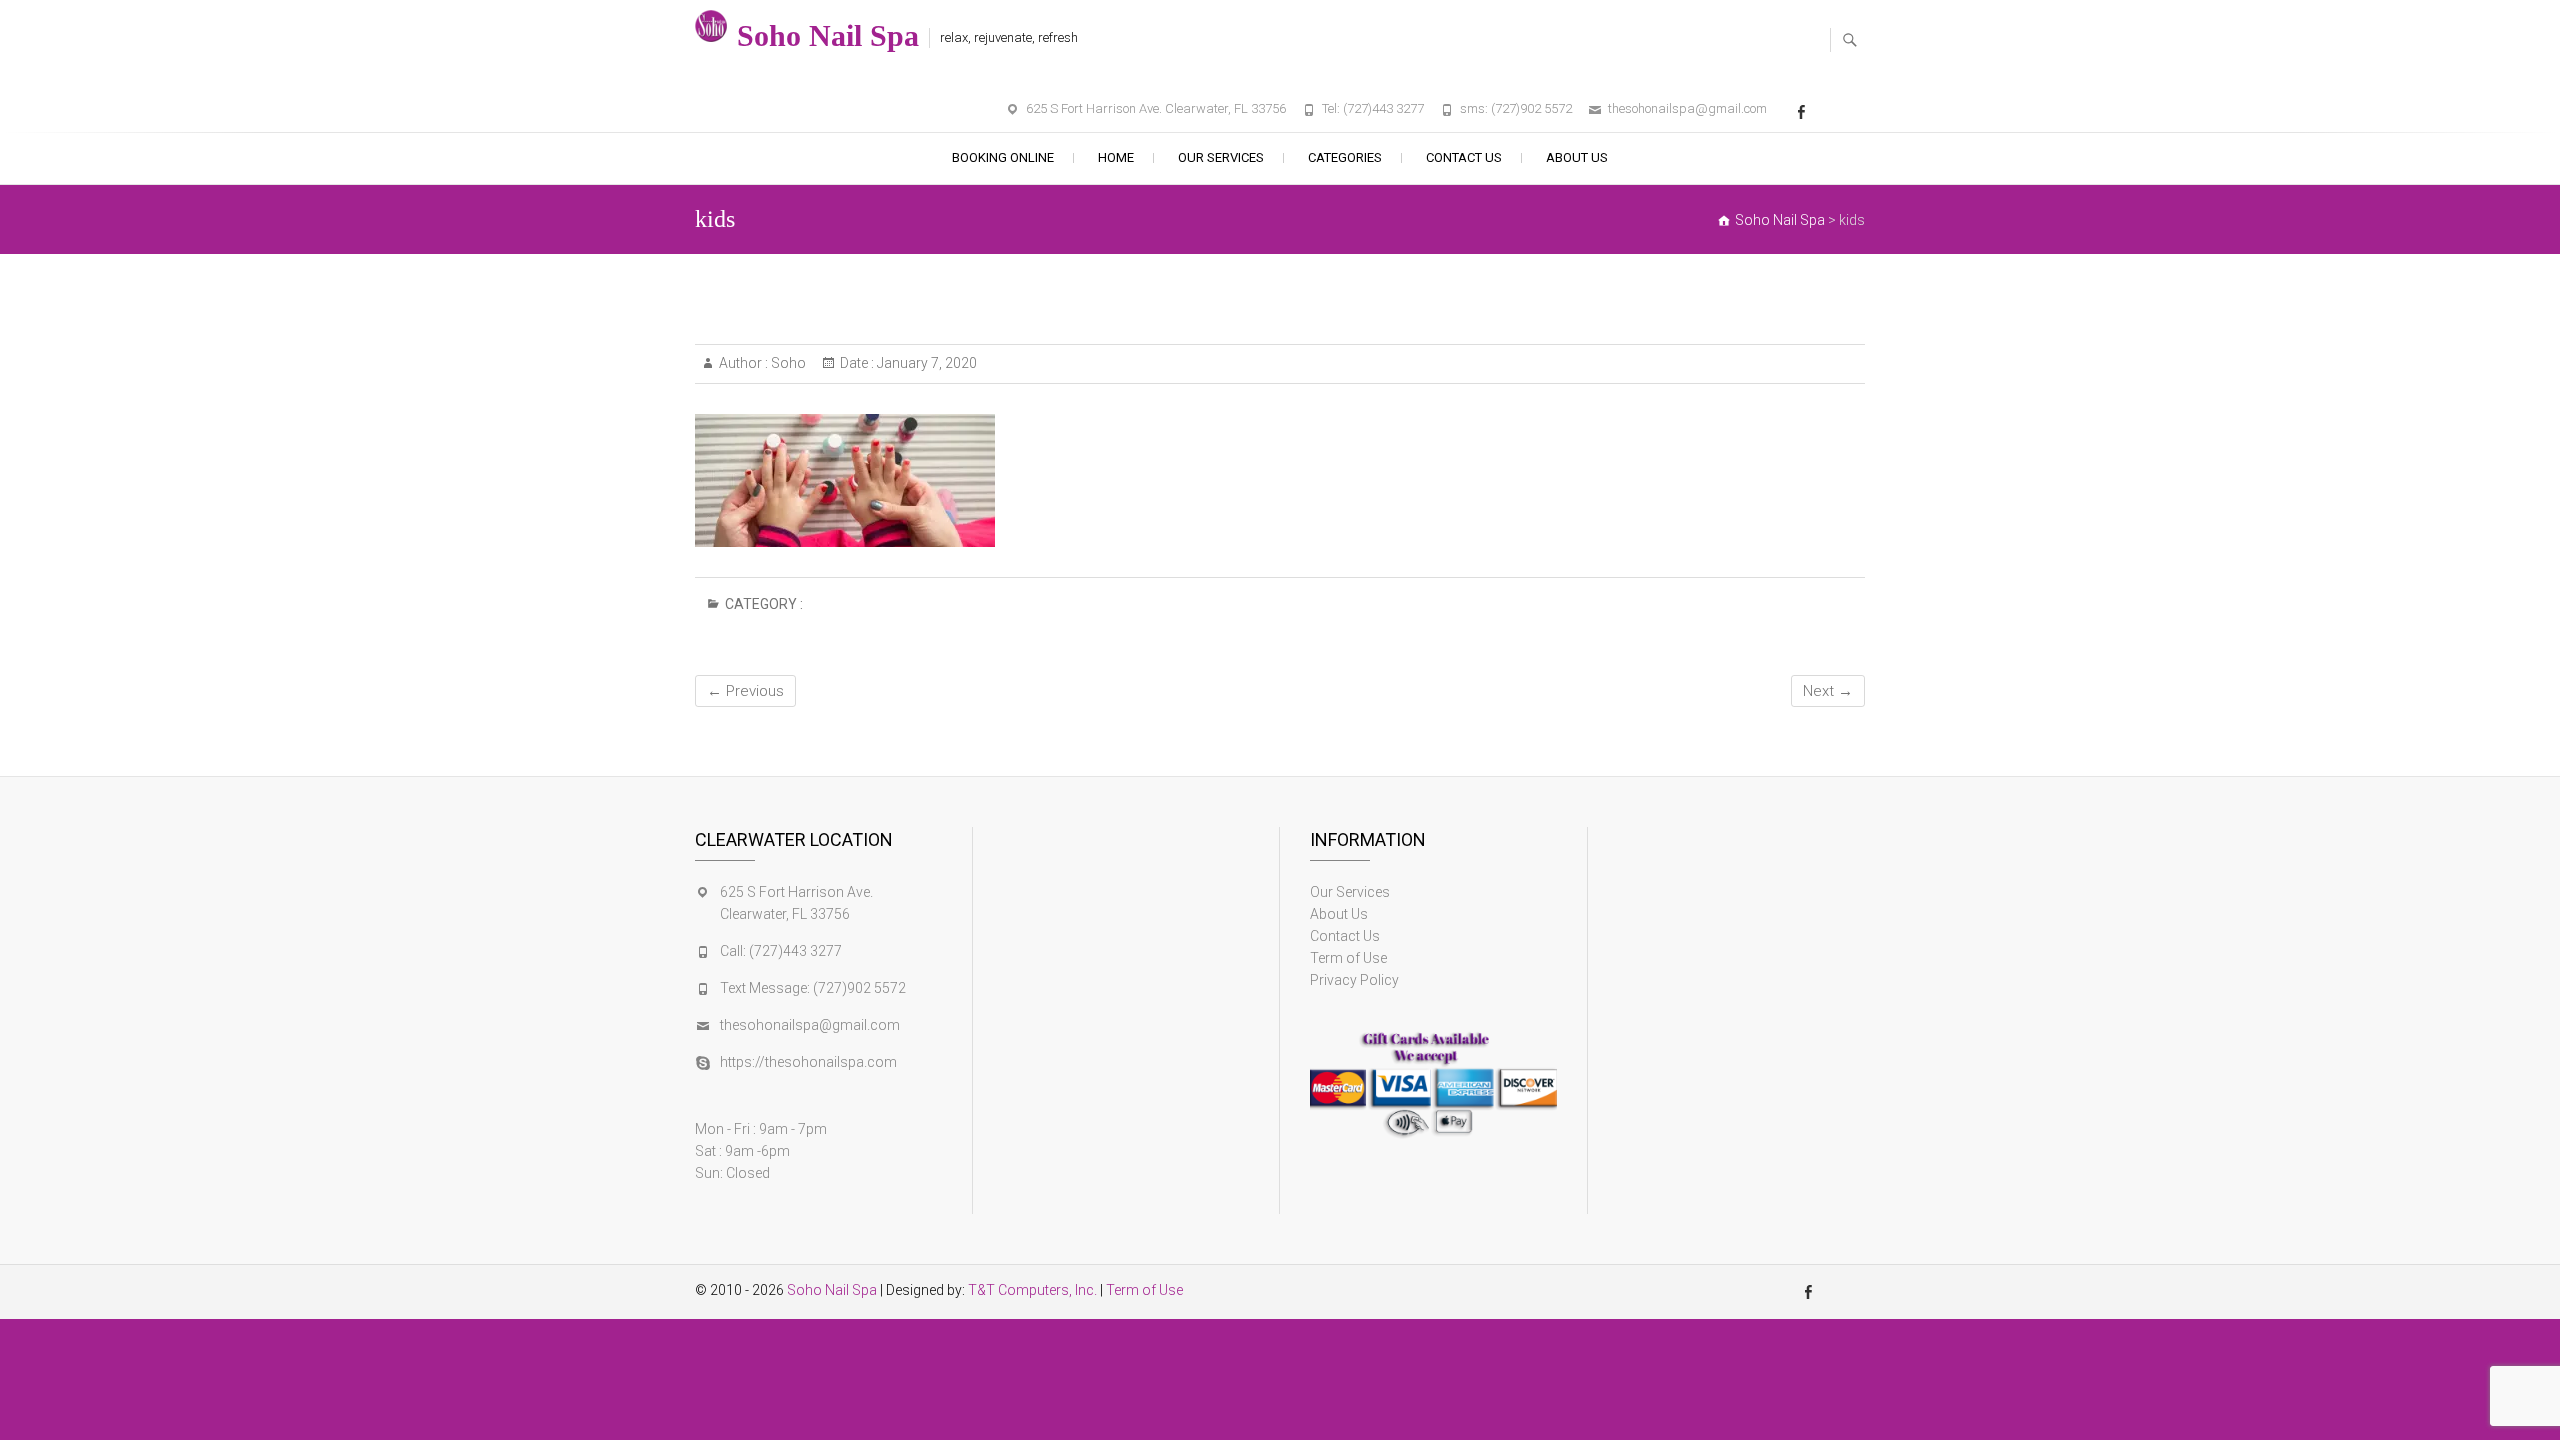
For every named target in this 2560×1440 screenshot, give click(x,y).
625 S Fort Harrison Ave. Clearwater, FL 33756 (1156, 108)
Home (1116, 157)
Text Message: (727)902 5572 (813, 988)
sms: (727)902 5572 (1516, 108)
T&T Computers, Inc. (1032, 1290)
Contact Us (1464, 157)
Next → (1828, 691)
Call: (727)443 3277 (781, 951)
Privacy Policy (1354, 980)
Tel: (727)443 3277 (1373, 108)
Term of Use (1348, 958)
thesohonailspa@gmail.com (1687, 108)
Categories (1345, 157)
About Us (1577, 157)
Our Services (1221, 157)
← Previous (745, 691)
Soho (787, 363)
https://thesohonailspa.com (808, 1062)
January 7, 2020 (925, 363)
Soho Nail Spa (828, 36)
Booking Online (1003, 157)
